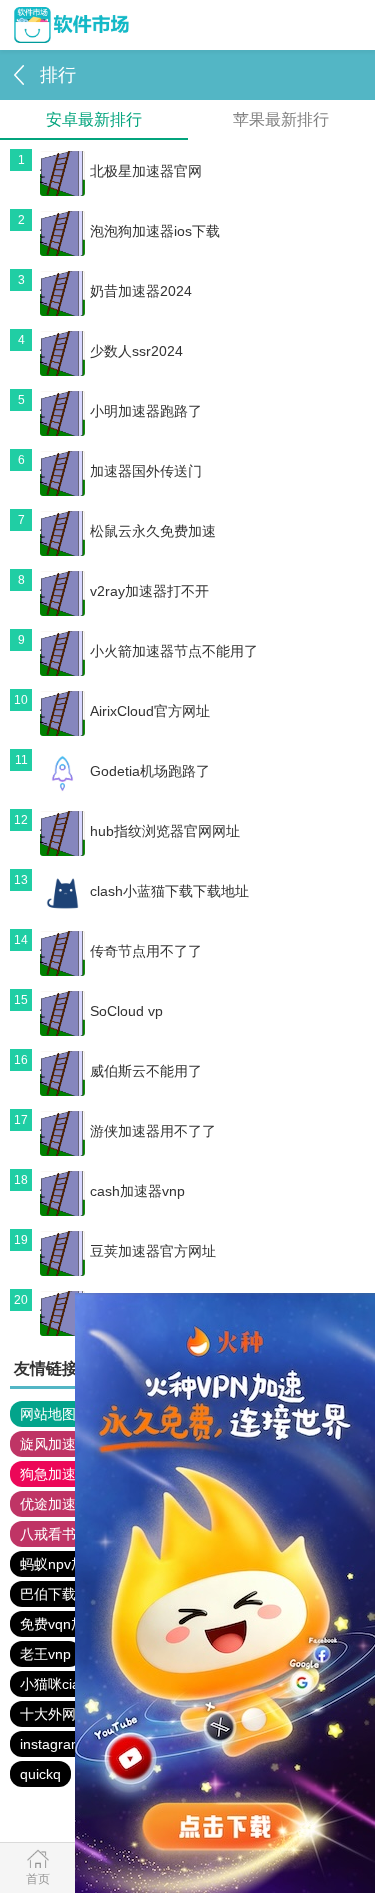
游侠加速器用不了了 (153, 1131)
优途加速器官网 (69, 1504)
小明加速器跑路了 (146, 411)
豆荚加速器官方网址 (153, 1251)
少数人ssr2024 (136, 351)
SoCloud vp (126, 1011)
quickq (40, 1774)
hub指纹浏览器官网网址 (165, 831)
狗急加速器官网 (69, 1474)
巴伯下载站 (55, 1594)
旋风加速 (48, 1444)
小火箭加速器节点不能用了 (174, 651)
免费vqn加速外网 (73, 1624)
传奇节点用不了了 (146, 951)
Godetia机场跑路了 (150, 771)
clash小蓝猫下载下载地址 (169, 891)
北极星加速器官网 (146, 171)
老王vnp (45, 1654)
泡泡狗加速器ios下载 (155, 231)
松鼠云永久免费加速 (153, 531)
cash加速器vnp (137, 1191)
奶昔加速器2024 (141, 291)
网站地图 (48, 1414)
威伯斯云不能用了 (146, 1071)
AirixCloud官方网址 (150, 711)
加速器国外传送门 (146, 471)
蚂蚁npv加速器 (66, 1564)
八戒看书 (48, 1534)
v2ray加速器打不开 (149, 591)
